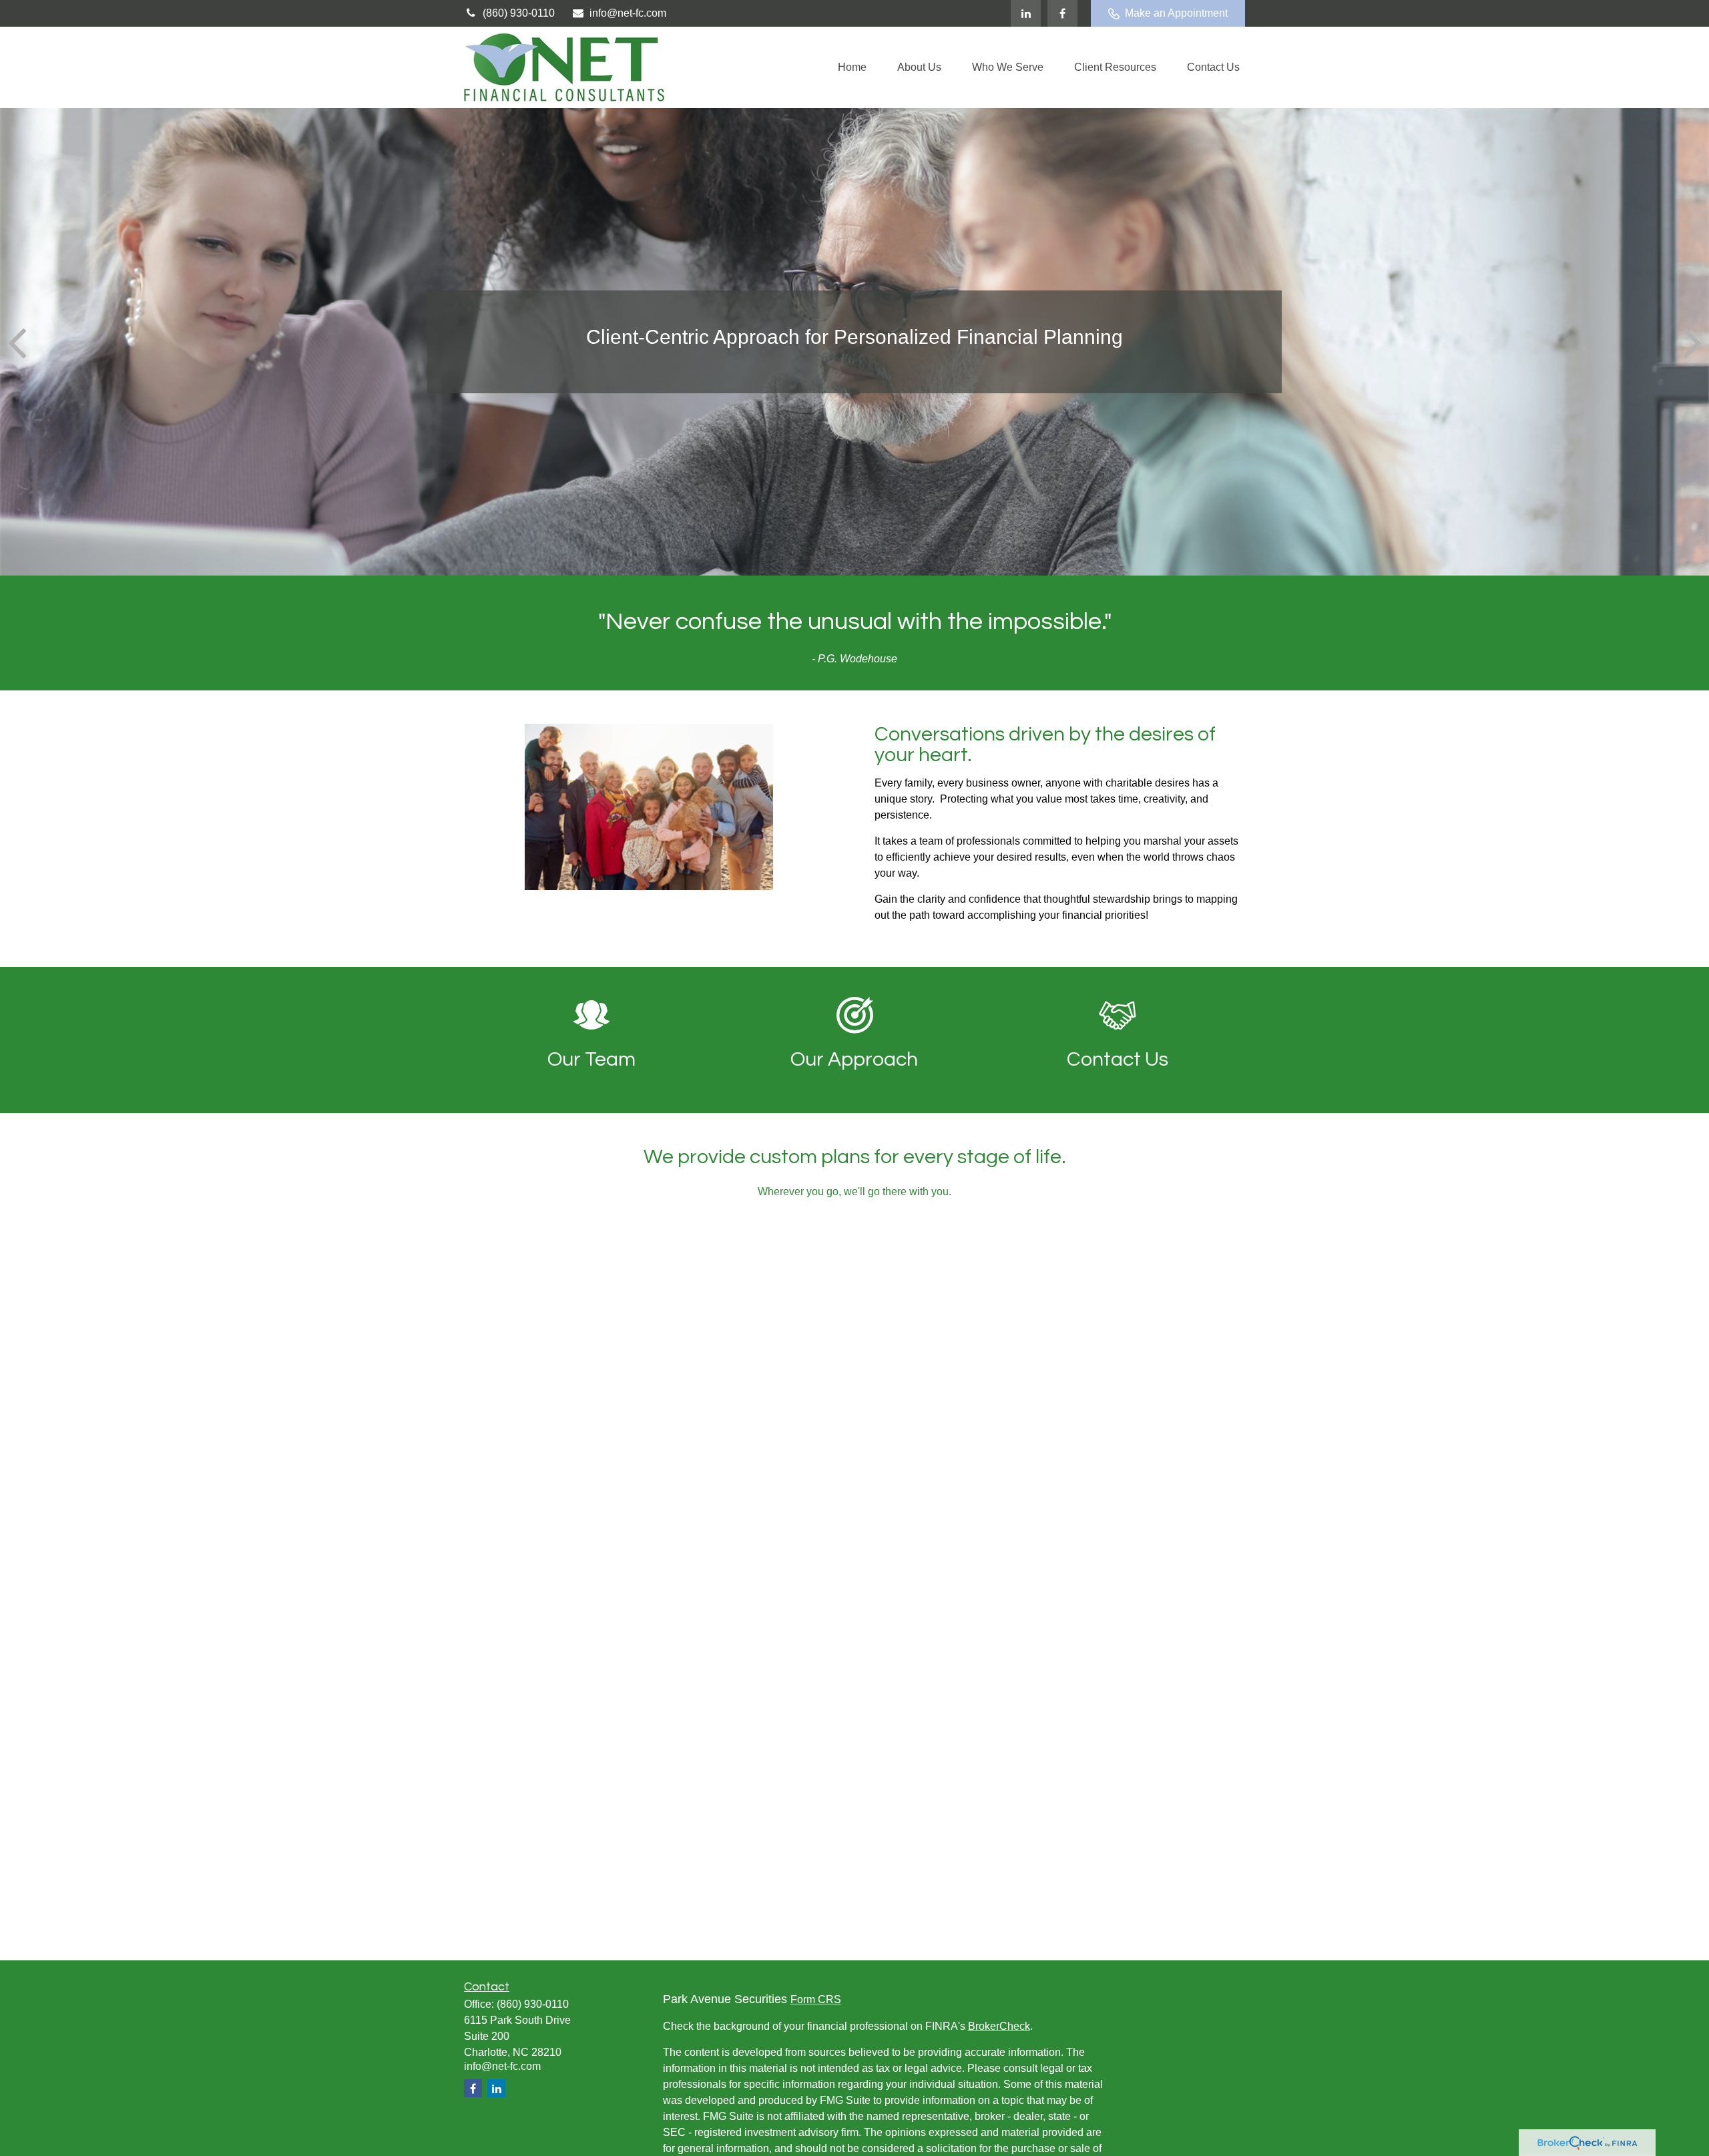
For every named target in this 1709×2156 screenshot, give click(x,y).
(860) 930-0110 (519, 13)
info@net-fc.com (628, 13)
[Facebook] (1062, 13)
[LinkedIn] (1026, 13)
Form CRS (816, 1999)
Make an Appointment (1176, 13)
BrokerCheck (999, 2026)
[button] (852, 68)
